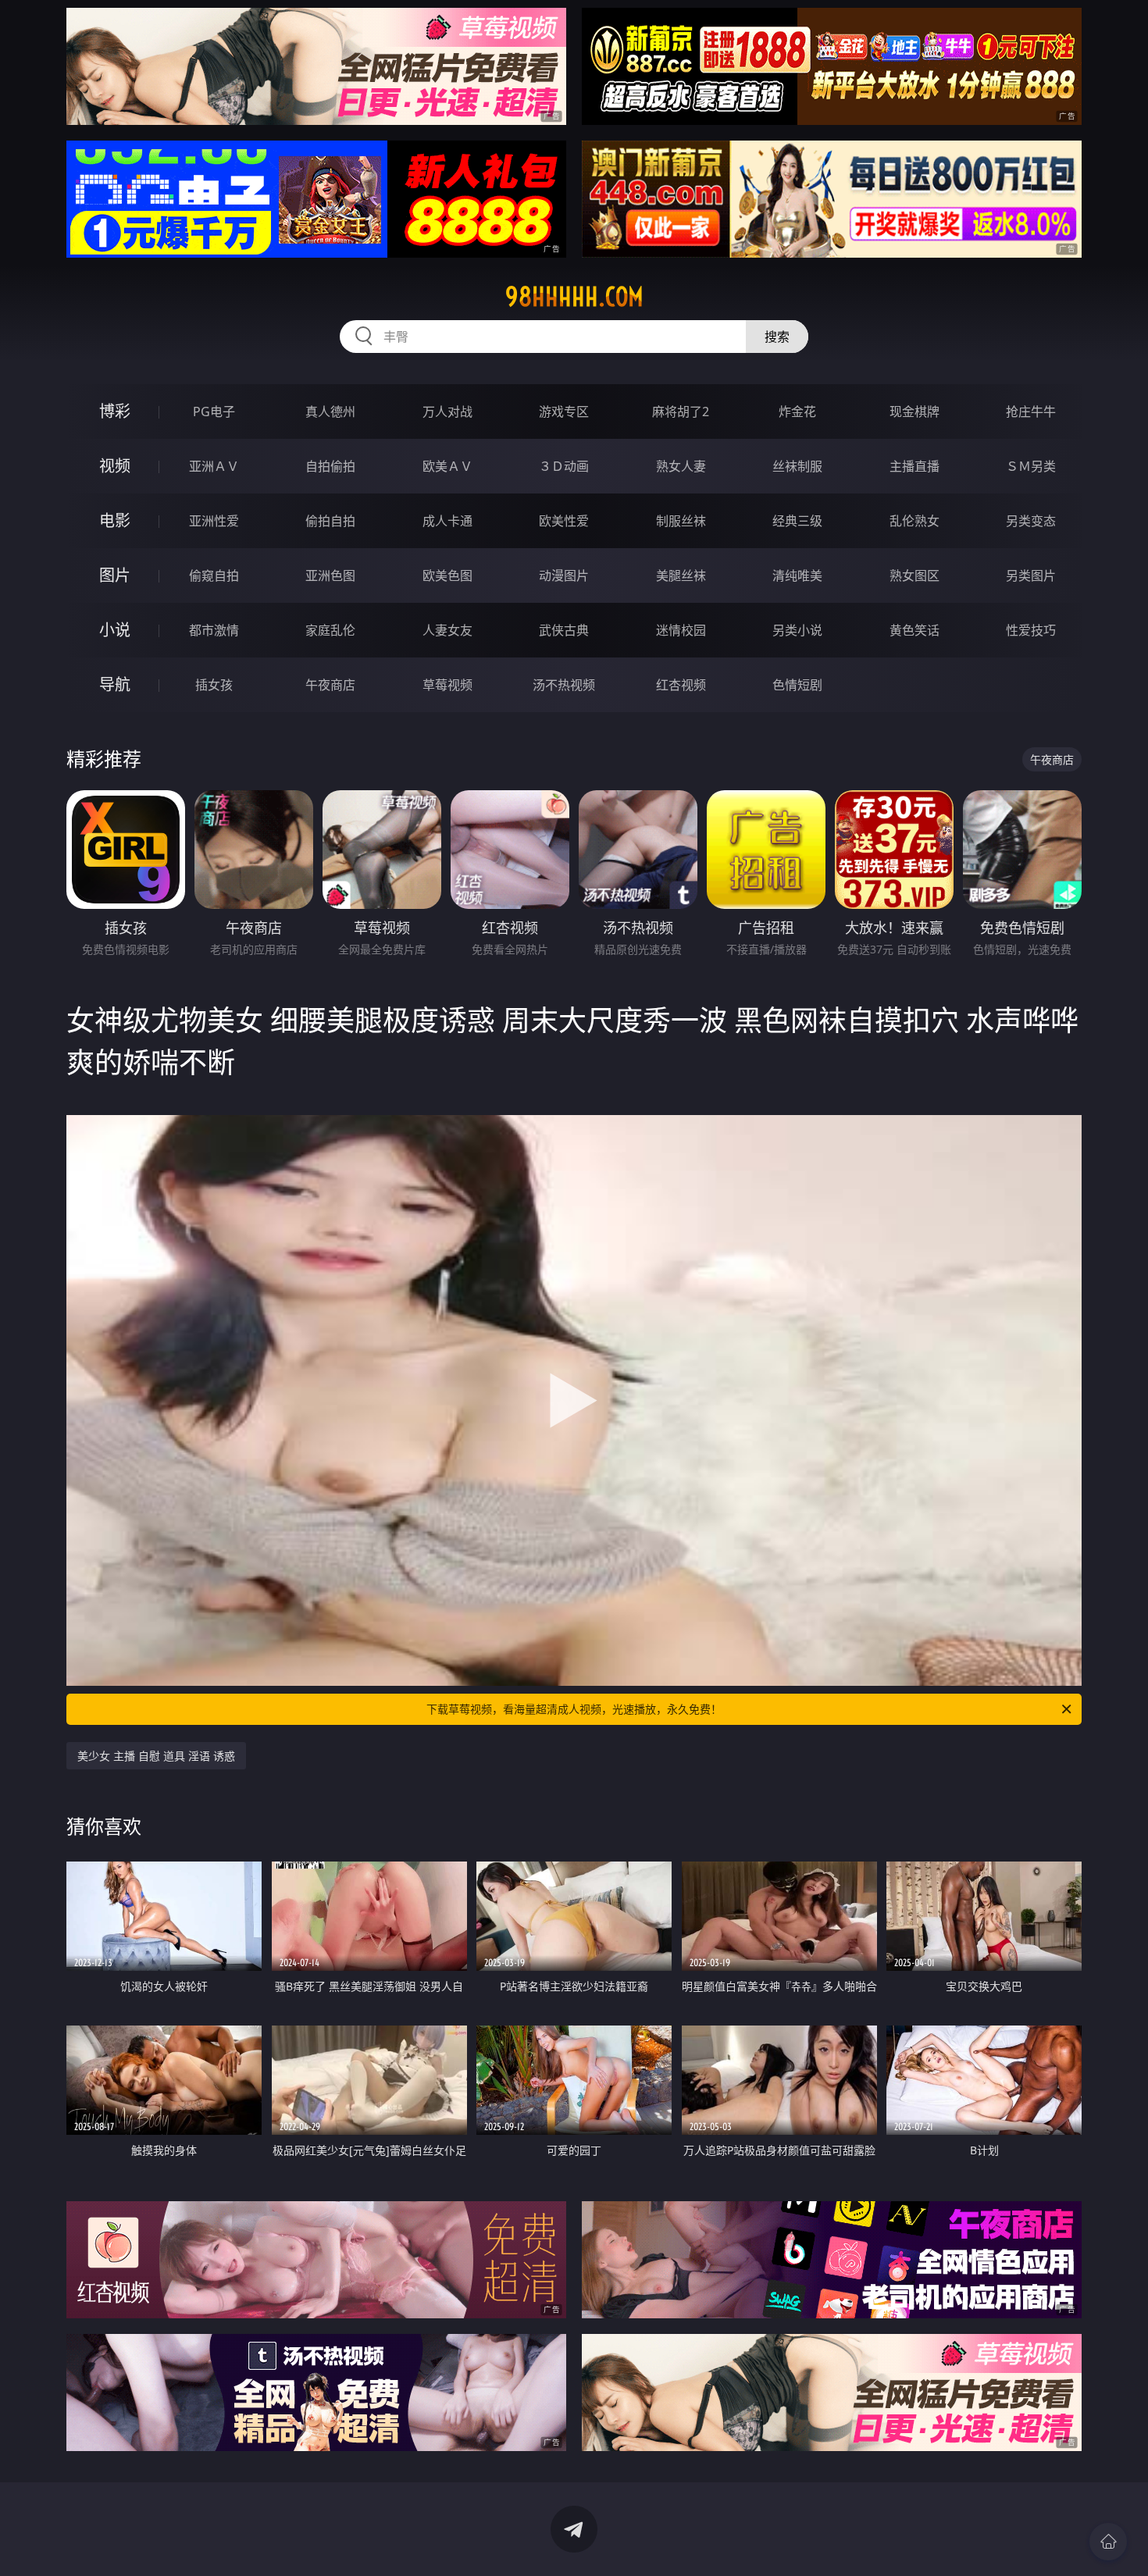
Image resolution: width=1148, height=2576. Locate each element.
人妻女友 (447, 630)
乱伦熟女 (914, 521)
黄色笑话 (914, 630)
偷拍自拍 (330, 521)
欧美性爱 (564, 521)
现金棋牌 (914, 412)
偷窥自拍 (214, 575)
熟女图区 (914, 575)
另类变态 (1031, 521)
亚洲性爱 (214, 521)
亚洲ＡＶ (214, 466)
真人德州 (330, 412)
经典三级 (797, 521)
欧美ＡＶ (447, 466)
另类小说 (797, 630)
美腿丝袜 (681, 575)
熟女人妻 (681, 466)
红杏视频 (681, 685)
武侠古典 (564, 630)
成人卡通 (447, 521)
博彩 (115, 411)
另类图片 (1031, 575)
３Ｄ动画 (564, 466)
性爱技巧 (1031, 630)
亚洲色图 (330, 575)
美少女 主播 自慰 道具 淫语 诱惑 (156, 1756)
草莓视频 (447, 685)
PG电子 (214, 412)
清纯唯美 (797, 575)
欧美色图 (447, 575)
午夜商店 (330, 685)
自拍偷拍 (330, 466)
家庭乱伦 (330, 630)
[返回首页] (1108, 2542)
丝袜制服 (797, 466)
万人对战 (447, 412)
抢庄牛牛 (1031, 412)
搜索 (777, 337)
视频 (115, 466)
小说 (115, 630)
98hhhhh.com (574, 297)
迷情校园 (681, 630)
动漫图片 (564, 575)
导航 (115, 684)
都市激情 (214, 630)
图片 (115, 575)
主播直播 (914, 466)
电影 (115, 520)
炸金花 (797, 412)
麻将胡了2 (681, 412)
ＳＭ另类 (1031, 466)
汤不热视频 (564, 685)
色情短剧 (797, 685)
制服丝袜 (681, 521)
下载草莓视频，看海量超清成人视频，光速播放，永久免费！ (574, 1709)
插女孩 (214, 685)
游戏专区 (564, 412)
